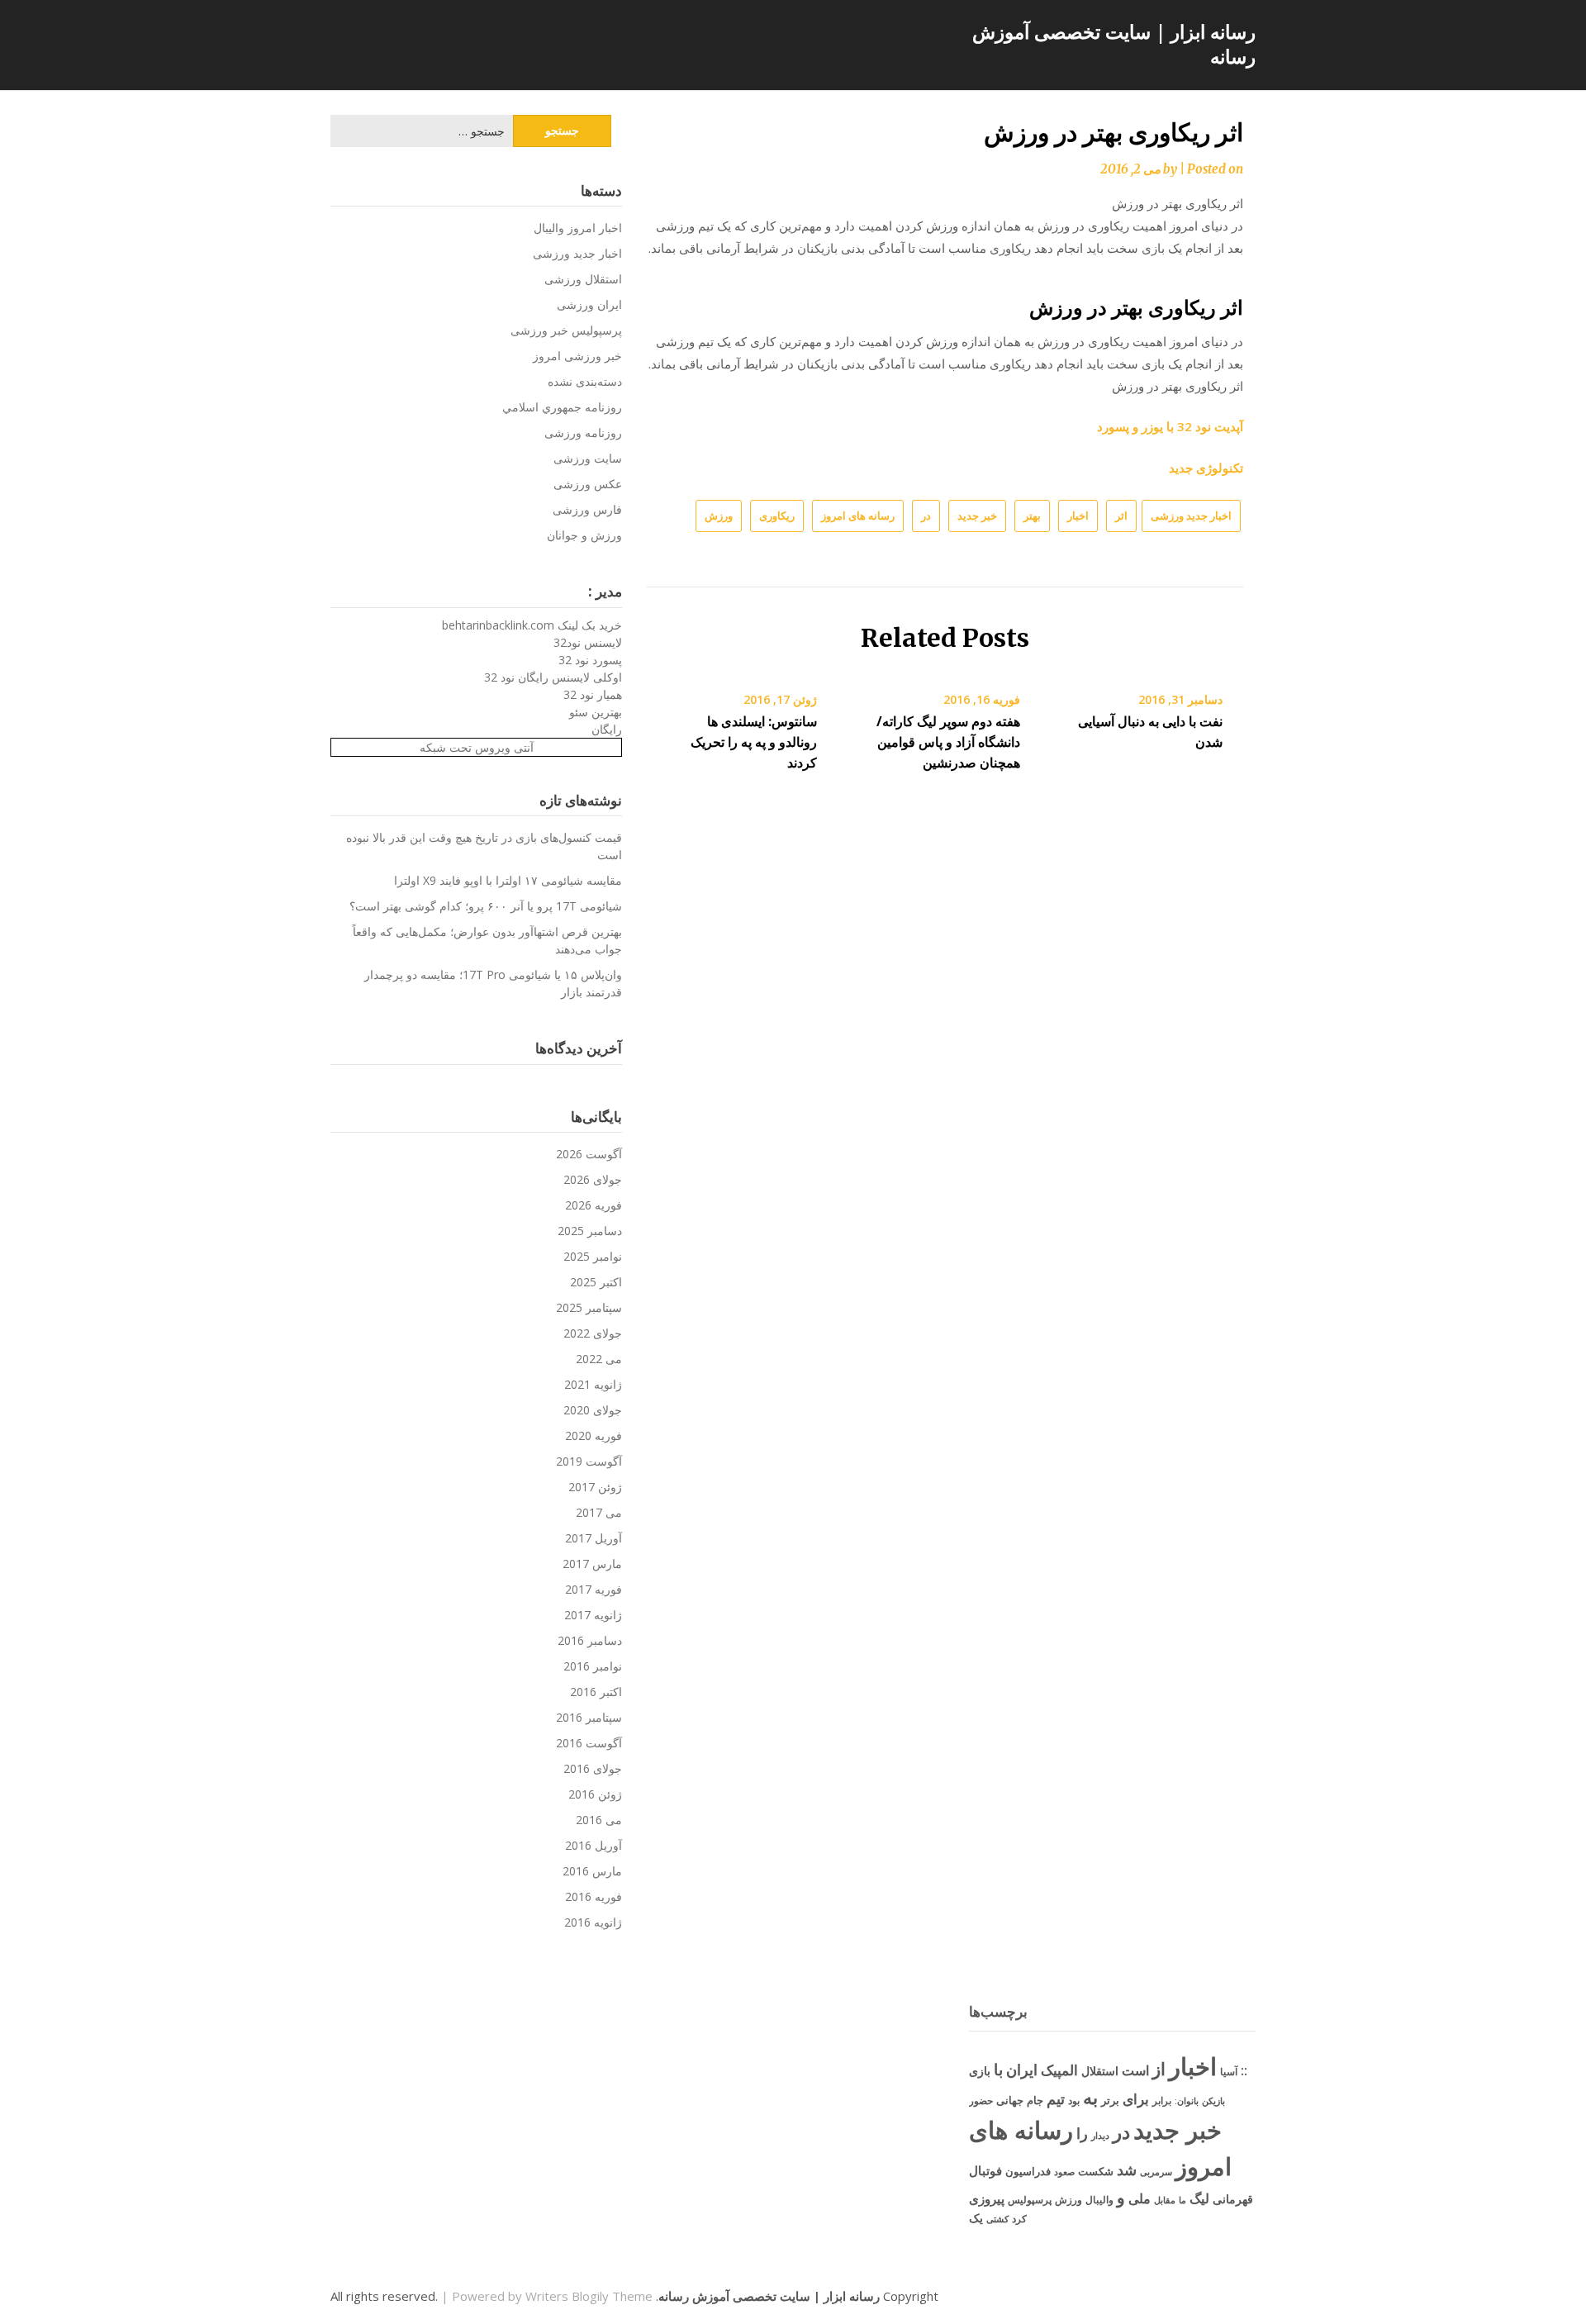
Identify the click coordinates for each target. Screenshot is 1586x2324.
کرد (1019, 2219)
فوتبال (985, 2170)
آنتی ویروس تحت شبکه (477, 747)
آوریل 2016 (594, 1845)
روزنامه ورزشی (583, 432)
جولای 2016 (593, 1768)
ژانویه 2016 (593, 1922)
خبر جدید (977, 516)
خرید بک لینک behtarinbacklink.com (532, 625)
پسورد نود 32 (590, 660)
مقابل (1165, 2200)
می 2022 (599, 1359)
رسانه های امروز (858, 516)
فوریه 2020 (594, 1435)
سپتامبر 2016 (589, 1717)
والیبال (1099, 2200)
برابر (1162, 2101)
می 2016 (599, 1820)
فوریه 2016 (594, 1896)
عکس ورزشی (588, 484)
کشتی (997, 2219)
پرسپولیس (1030, 2200)
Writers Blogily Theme (589, 2296)
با (998, 2069)
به (1090, 2097)
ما (1182, 2200)
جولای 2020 (593, 1410)
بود (1074, 2101)
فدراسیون (1028, 2171)
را (1082, 2133)
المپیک (1059, 2070)
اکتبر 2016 (596, 1692)
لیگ (1199, 2198)
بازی (980, 2071)
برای (1136, 2098)
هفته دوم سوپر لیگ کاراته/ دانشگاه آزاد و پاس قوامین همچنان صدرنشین (948, 742)
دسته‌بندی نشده (585, 381)
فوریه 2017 (594, 1589)
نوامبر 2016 (593, 1666)
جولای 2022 (593, 1333)
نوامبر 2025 (593, 1256)
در (926, 516)
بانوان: (1187, 2101)
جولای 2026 (593, 1179)
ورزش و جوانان (584, 535)
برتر (1110, 2100)
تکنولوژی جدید (1206, 468)
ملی (1140, 2198)
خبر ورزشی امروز (577, 356)
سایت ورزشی (588, 458)
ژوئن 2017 (595, 1487)
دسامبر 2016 (590, 1640)
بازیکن (1213, 2101)
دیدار (1100, 2135)
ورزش (719, 516)
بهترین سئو (596, 712)
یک (976, 2218)
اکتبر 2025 (596, 1282)
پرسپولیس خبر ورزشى (566, 330)
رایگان (607, 729)
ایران (1022, 2070)
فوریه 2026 (594, 1205)
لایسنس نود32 (588, 642)
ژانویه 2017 (593, 1615)
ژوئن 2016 (595, 1794)
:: (1244, 2070)
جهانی (1010, 2100)
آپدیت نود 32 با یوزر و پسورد (1170, 426)
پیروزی (987, 2198)
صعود (1064, 2172)
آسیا (1229, 2072)
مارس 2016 (592, 1871)
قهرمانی (1233, 2199)
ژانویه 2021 (593, 1384)
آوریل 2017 (594, 1538)
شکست (1096, 2171)
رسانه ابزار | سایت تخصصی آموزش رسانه (1114, 44)
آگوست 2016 (589, 1743)
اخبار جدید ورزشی (1191, 516)
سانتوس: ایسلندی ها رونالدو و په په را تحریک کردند (754, 742)
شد (1127, 2170)
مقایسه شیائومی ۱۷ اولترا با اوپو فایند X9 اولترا (508, 880)
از (1159, 2069)
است (1135, 2070)
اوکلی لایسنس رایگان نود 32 (553, 677)
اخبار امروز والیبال (578, 228)
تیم (1056, 2098)
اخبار (1078, 516)
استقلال (1100, 2071)
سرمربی (1156, 2172)
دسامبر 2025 (590, 1231)
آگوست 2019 (589, 1461)
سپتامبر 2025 (589, 1307)
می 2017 (599, 1512)
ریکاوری (777, 516)
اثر (1121, 516)
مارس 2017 (592, 1564)
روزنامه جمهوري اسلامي (562, 407)
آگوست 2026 (589, 1154)
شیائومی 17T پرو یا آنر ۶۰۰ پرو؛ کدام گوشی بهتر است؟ (486, 906)
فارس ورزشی (587, 509)
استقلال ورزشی (583, 279)
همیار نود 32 (593, 694)
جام (1035, 2100)
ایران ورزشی (589, 304)
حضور (981, 2101)
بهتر (1032, 516)
